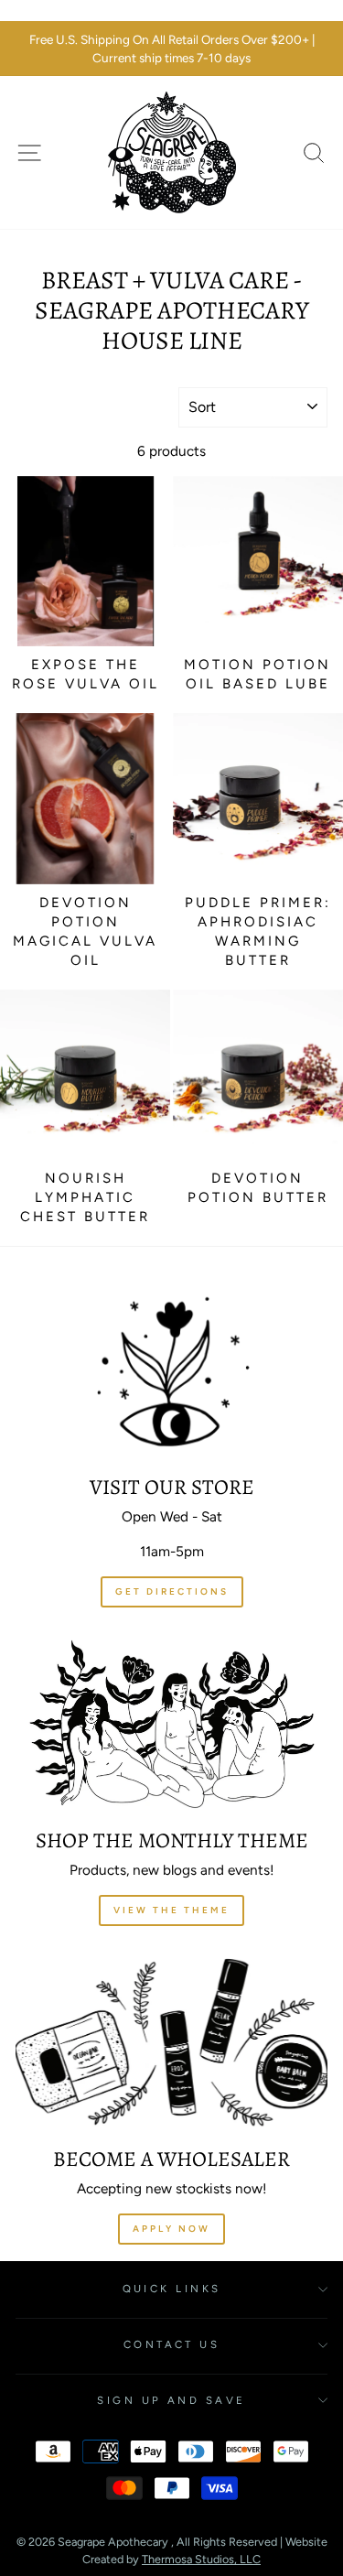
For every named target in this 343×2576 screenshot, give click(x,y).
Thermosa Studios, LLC (201, 2559)
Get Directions (172, 1591)
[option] (171, 49)
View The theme (171, 1910)
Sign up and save (171, 2400)
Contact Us (171, 2344)
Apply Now (171, 2229)
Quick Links (172, 2289)
